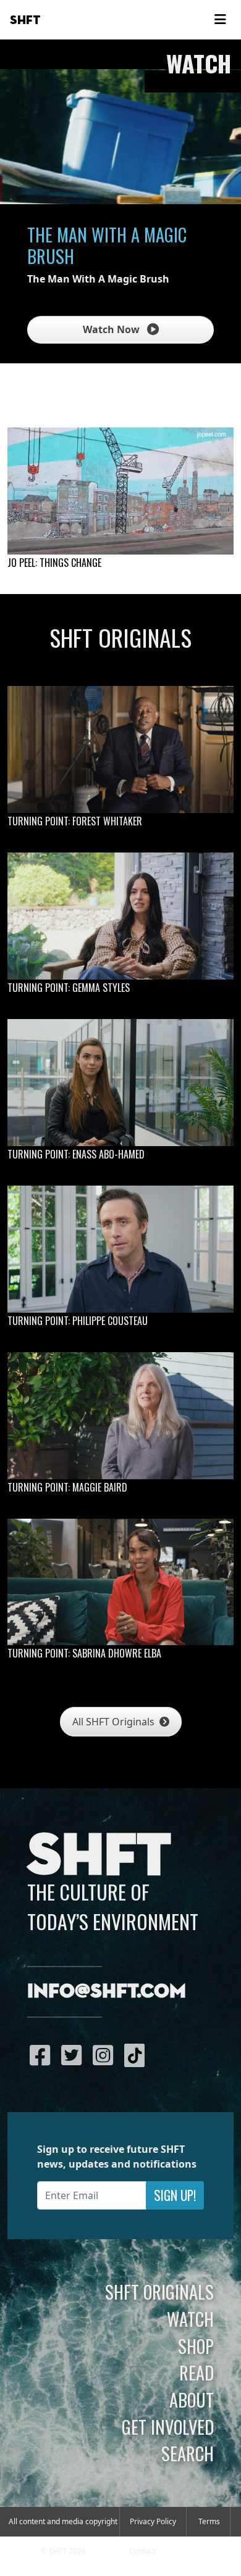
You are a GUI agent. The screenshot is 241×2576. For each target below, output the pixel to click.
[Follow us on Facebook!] (43, 2055)
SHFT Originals (159, 2292)
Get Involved (168, 2427)
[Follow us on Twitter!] (74, 2055)
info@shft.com (107, 1992)
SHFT (25, 20)
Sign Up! (175, 2195)
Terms (209, 2521)
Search (188, 2453)
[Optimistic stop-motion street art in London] (120, 491)
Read (197, 2372)
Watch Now (112, 329)
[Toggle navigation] (220, 20)
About (192, 2400)
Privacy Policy (153, 2521)
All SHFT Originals (115, 1722)
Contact (142, 2551)
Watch (190, 2319)
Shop (196, 2346)
